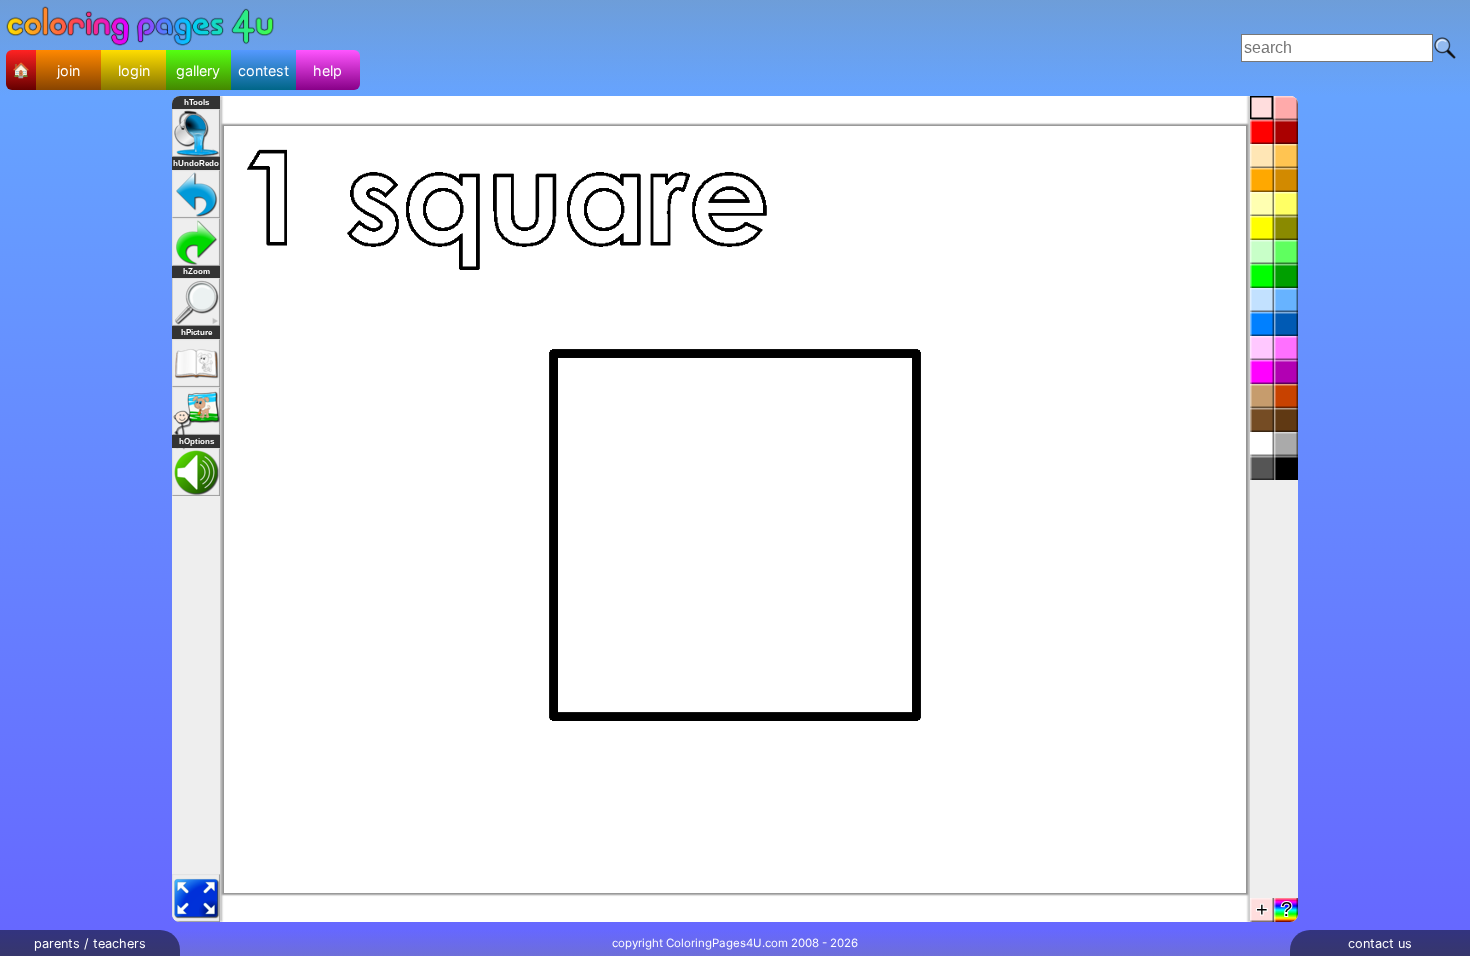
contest (263, 70)
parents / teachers (90, 943)
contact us (1380, 943)
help (327, 70)
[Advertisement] (758, 48)
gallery (198, 70)
